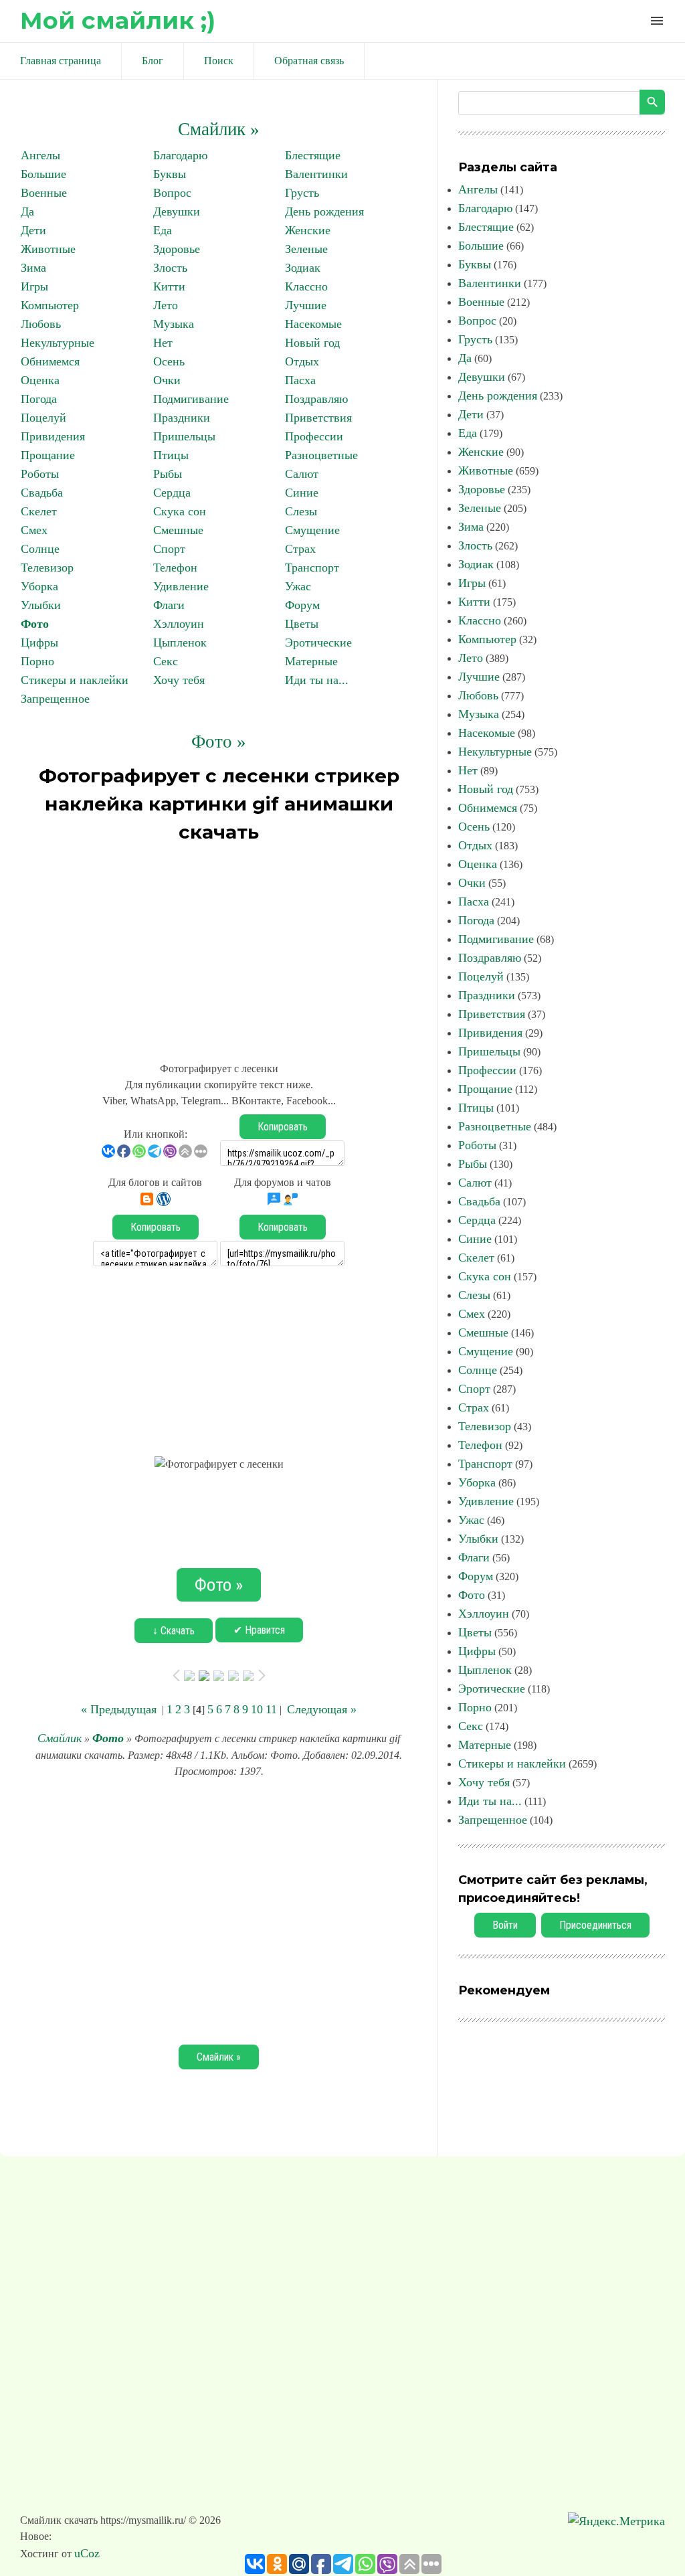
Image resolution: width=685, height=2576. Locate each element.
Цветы (302, 624)
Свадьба (42, 493)
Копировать (283, 1127)
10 (257, 1709)
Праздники (182, 418)
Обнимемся (50, 361)
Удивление (181, 586)
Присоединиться (595, 1925)
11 (271, 1709)
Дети (33, 230)
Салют (302, 474)
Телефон (175, 568)
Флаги (169, 605)
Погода (39, 399)
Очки (167, 380)
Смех (34, 530)
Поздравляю (316, 399)
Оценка (40, 380)
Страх (300, 549)
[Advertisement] (219, 946)
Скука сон (180, 511)
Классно (306, 286)
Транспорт (312, 568)
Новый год (312, 343)
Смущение (312, 530)
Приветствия (318, 418)
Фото (35, 624)
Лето (166, 305)
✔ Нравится (259, 1630)
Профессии (314, 436)
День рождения (324, 211)
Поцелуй (43, 418)
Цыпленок (180, 642)
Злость (170, 268)
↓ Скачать (174, 1631)
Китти (169, 286)
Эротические (318, 642)
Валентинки (316, 174)
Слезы (301, 511)
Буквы (170, 174)
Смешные (178, 530)
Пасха (300, 380)
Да (27, 211)
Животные (48, 249)
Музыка (174, 324)
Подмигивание (191, 399)
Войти (505, 1925)
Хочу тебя (179, 680)
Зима (33, 268)
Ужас (298, 586)
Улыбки (41, 605)
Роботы (40, 474)
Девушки (177, 211)
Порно (37, 661)
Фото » (219, 742)
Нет (163, 343)
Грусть (302, 193)
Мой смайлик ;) (118, 20)
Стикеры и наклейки (75, 680)
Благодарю (180, 155)
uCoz (87, 2553)
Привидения (53, 436)
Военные (44, 193)
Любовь (41, 324)
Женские (308, 230)
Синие (302, 493)
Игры (34, 286)
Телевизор (47, 568)
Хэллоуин (179, 624)
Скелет (39, 511)
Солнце (40, 549)
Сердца (172, 493)
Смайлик (60, 1738)
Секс (166, 661)
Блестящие (313, 155)
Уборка (39, 586)
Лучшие (306, 305)
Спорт (169, 549)
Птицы (171, 455)
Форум (302, 605)
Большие (43, 174)
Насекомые (313, 324)
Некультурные (58, 343)
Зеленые (306, 249)
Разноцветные (321, 455)
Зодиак (303, 268)
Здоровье (177, 249)
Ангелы (40, 155)
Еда (163, 230)
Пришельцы (184, 436)
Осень (169, 361)
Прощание (48, 455)
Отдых (302, 361)
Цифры (39, 642)
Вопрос (172, 193)
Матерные (311, 661)
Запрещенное (55, 699)
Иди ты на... (317, 680)
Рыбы (168, 474)
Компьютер (50, 305)
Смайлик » (219, 129)
